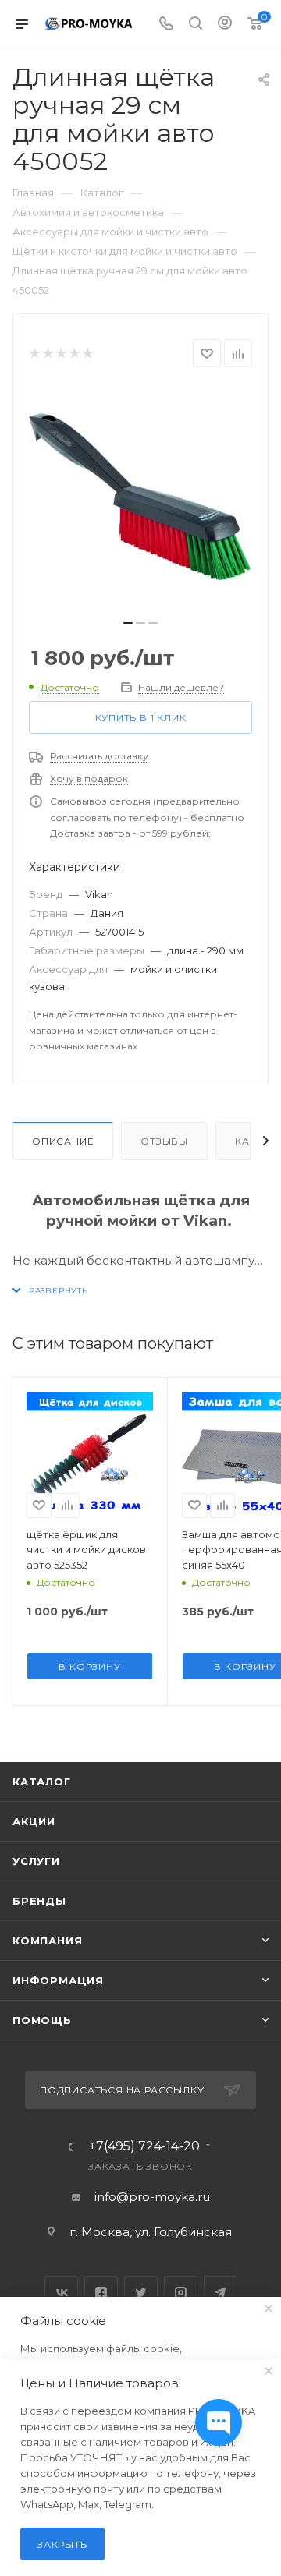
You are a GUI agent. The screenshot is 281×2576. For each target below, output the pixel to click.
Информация (58, 1980)
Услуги (36, 1861)
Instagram (181, 2293)
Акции (34, 1821)
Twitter (141, 2293)
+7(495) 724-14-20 (144, 2146)
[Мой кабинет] (225, 25)
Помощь (42, 2020)
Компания (47, 1941)
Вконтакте (61, 2293)
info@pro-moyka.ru (152, 2197)
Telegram (221, 2293)
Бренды (39, 1901)
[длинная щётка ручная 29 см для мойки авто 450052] (140, 498)
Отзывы (164, 1141)
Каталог (42, 1782)
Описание (63, 1141)
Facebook (101, 2293)
